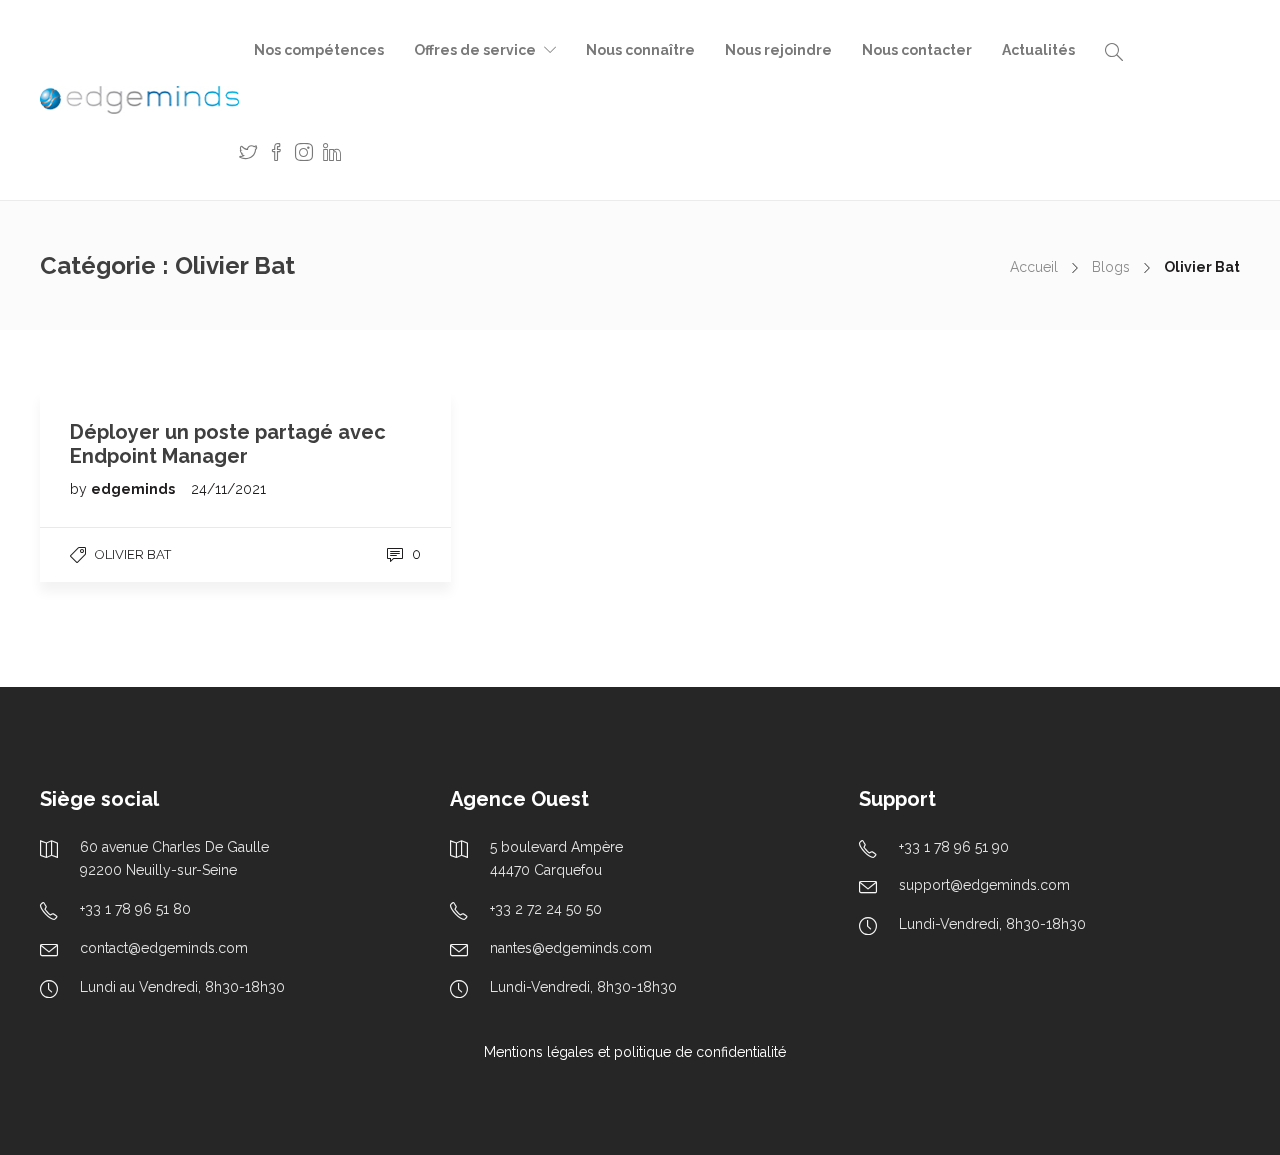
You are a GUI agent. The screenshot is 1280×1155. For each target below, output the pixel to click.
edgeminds (134, 489)
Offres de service (475, 50)
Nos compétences (319, 50)
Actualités (1038, 50)
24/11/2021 (228, 489)
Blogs (1111, 267)
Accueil (1034, 267)
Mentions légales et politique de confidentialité (635, 1052)
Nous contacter (917, 50)
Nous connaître (640, 50)
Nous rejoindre (778, 50)
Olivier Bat (133, 554)
